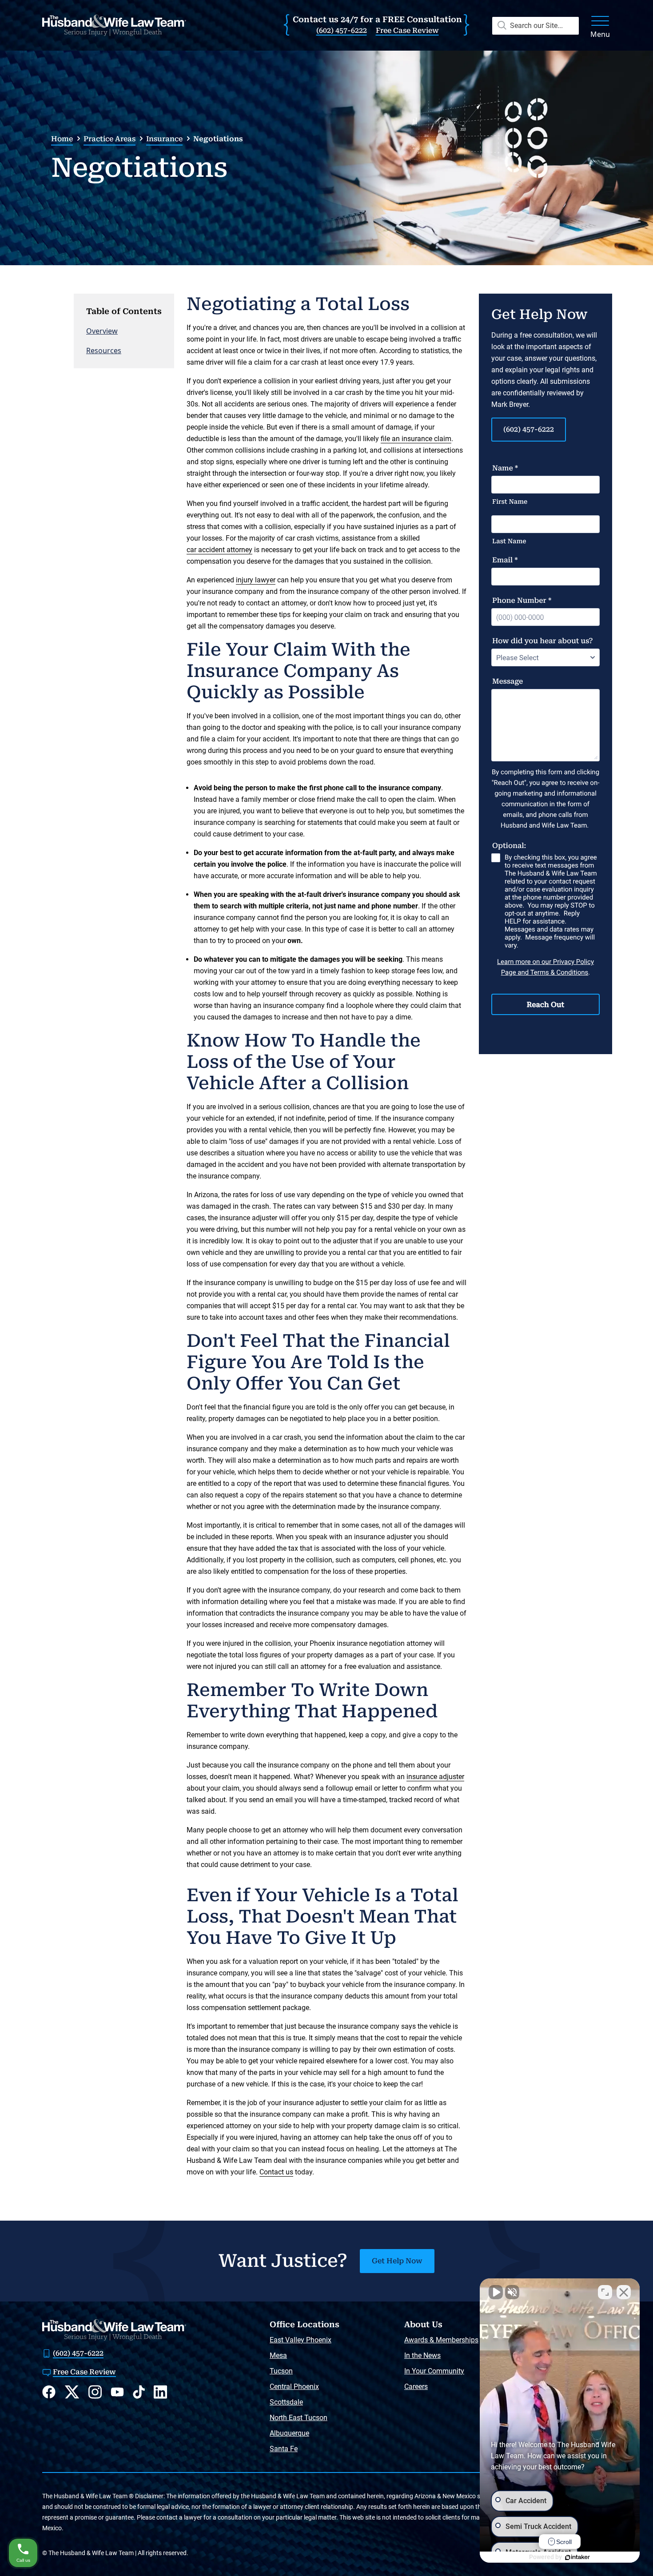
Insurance (164, 139)
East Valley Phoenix (301, 2340)
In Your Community (434, 2371)
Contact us (276, 2172)
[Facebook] (49, 2392)
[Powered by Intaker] (577, 2557)
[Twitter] (72, 2392)
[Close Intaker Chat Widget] (624, 2292)
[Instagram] (95, 2392)
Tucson (281, 2371)
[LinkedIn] (160, 2392)
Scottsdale (286, 2402)
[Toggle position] (605, 2292)
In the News (422, 2355)
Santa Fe (284, 2449)
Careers (416, 2387)
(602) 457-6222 (342, 30)
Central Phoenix (294, 2387)
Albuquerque (289, 2433)
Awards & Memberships (441, 2340)
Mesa (278, 2355)
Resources (104, 350)
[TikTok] (139, 2392)
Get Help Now (397, 2261)
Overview (102, 331)
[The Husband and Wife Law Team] (114, 25)
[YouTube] (117, 2392)
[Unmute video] (496, 2292)
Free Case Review (407, 30)
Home (62, 139)
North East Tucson (299, 2418)
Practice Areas (109, 139)
